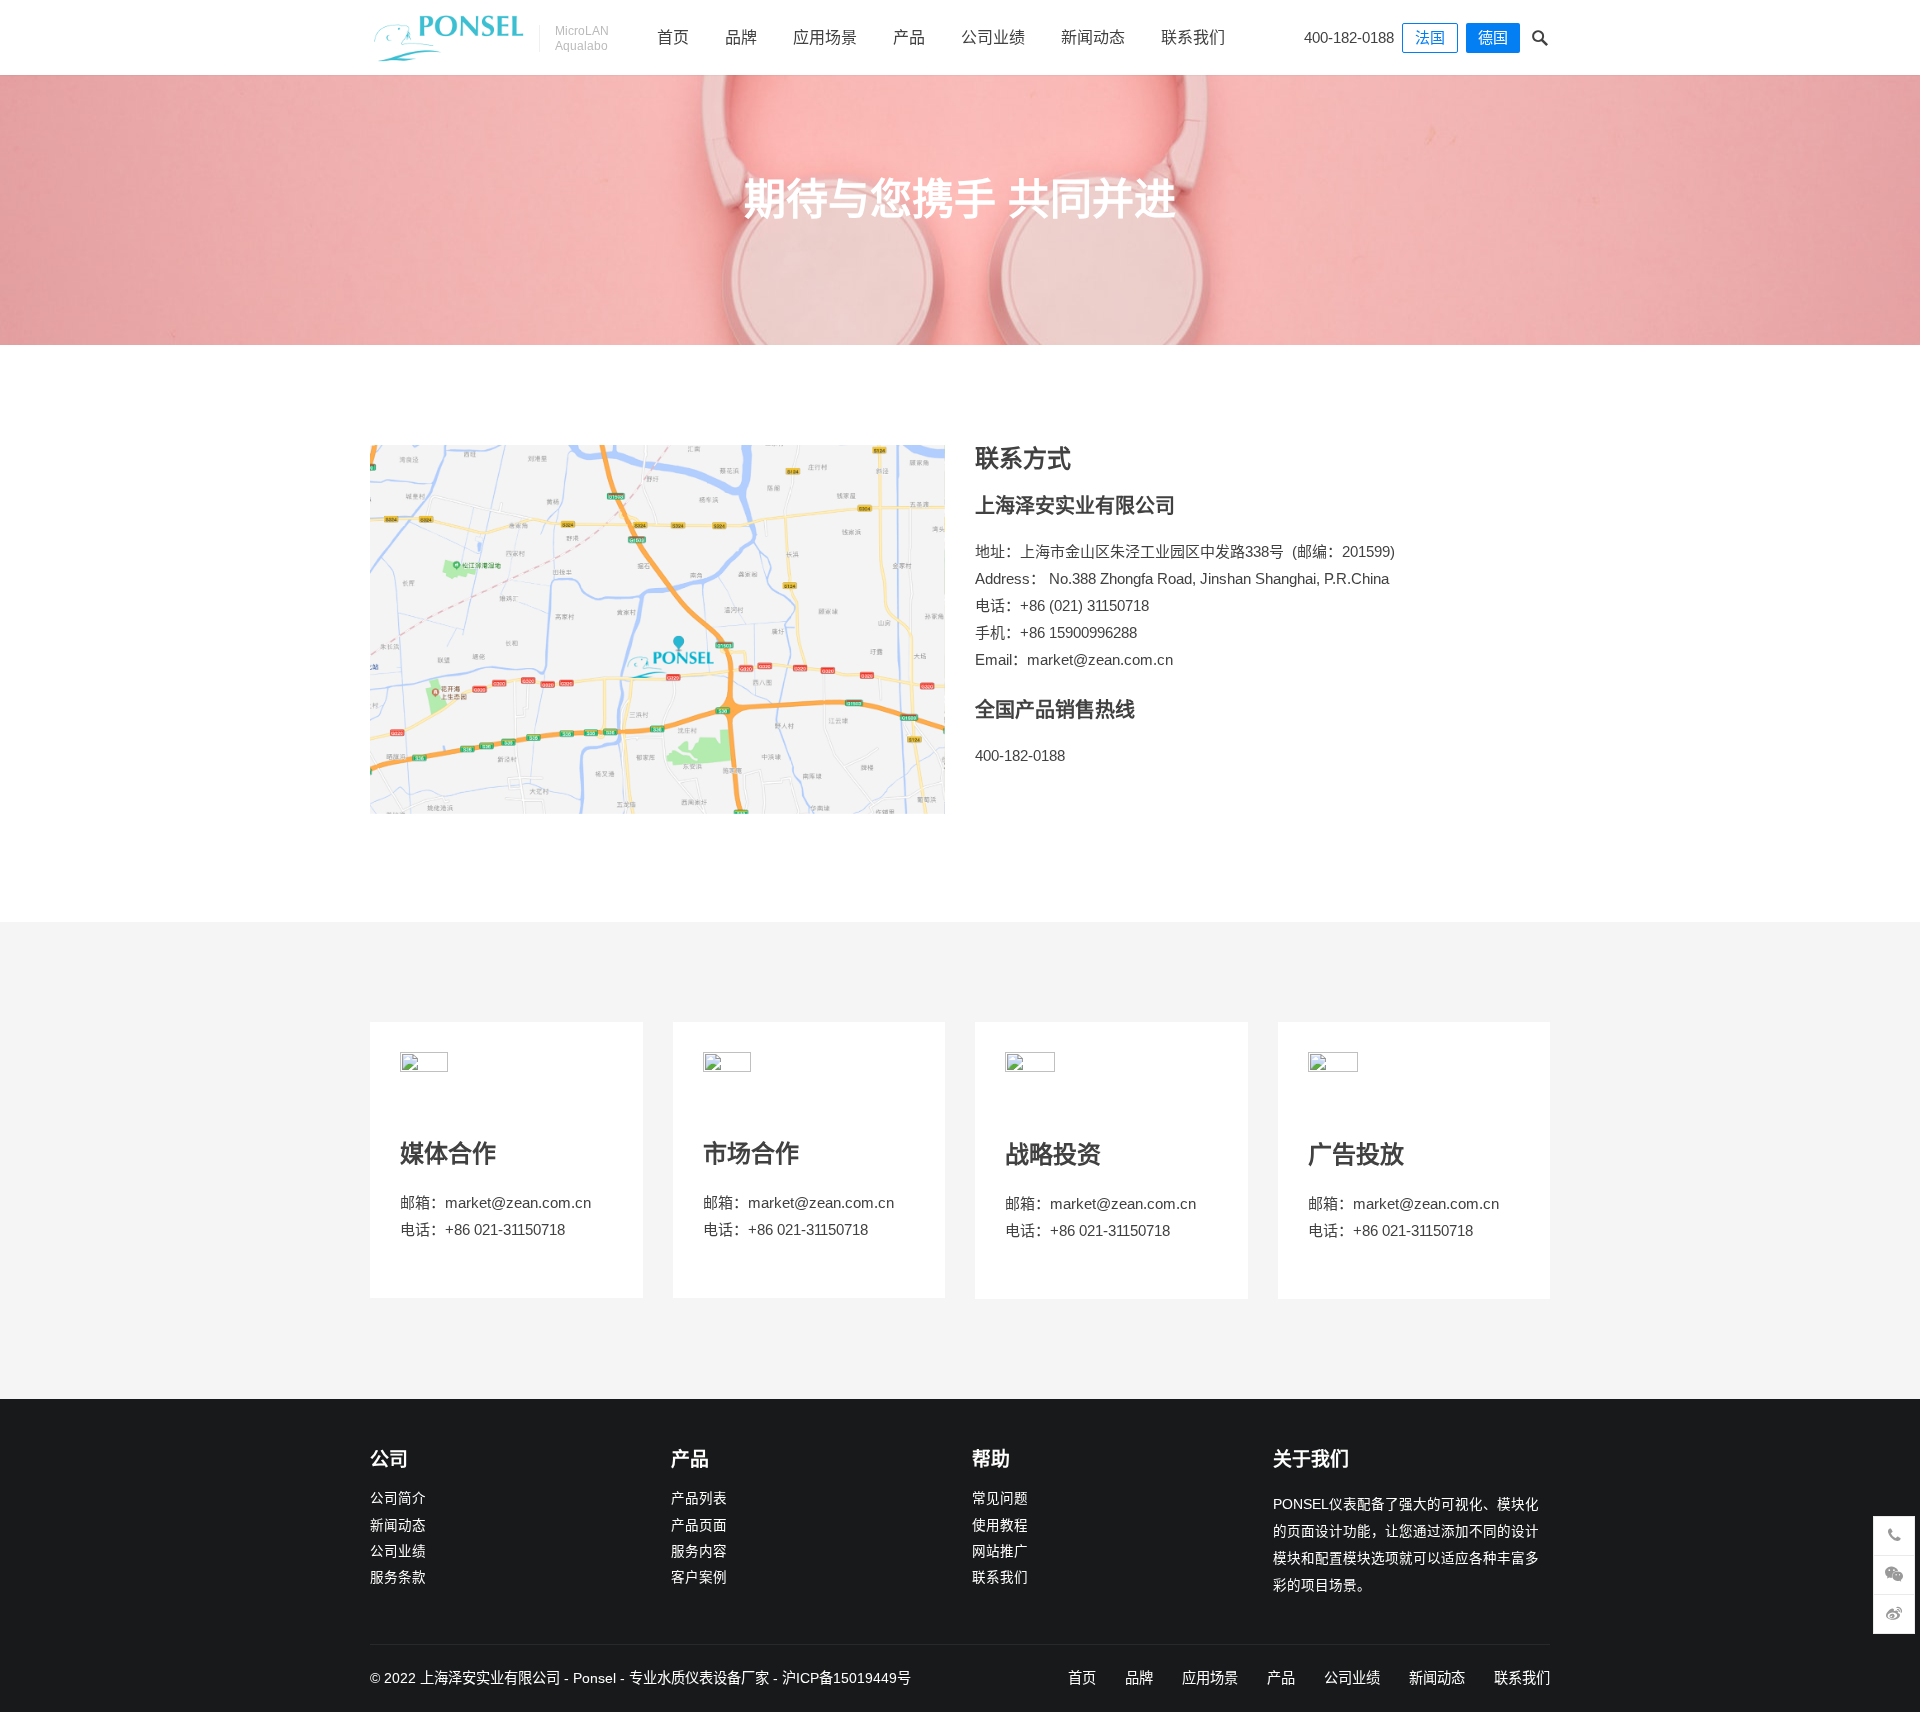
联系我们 (1193, 37)
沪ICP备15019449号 (846, 1678)
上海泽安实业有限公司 (490, 1678)
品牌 (741, 37)
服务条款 (398, 1577)
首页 (673, 37)
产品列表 (699, 1498)
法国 (1430, 37)
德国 (1493, 37)
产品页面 (699, 1525)
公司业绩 (993, 37)
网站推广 (1000, 1551)
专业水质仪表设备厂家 (699, 1678)
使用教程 (1000, 1525)
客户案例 (699, 1577)
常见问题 (1000, 1498)
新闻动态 (1093, 37)
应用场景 (825, 37)
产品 (909, 37)
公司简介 (398, 1498)
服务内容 (699, 1551)
